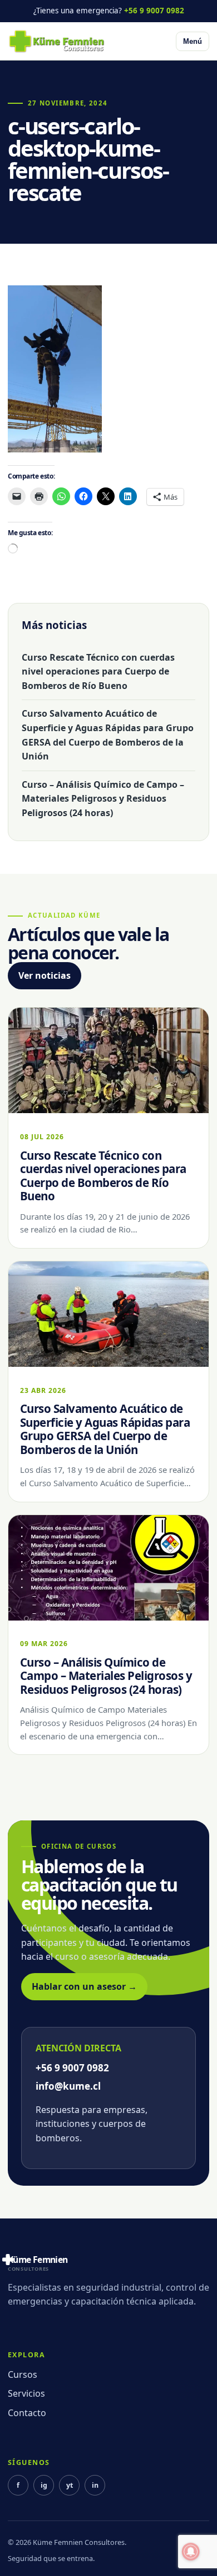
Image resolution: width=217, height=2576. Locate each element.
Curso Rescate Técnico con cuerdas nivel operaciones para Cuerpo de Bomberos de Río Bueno (98, 671)
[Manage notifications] (191, 2552)
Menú (193, 41)
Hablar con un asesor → (84, 1986)
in (95, 2485)
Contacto (27, 2413)
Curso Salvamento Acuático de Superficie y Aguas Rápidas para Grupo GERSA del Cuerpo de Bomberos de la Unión (108, 735)
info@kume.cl (68, 2086)
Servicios (26, 2393)
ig (44, 2485)
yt (70, 2485)
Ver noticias (45, 975)
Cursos (23, 2374)
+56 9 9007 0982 (154, 11)
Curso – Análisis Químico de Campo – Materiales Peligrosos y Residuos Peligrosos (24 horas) (103, 799)
